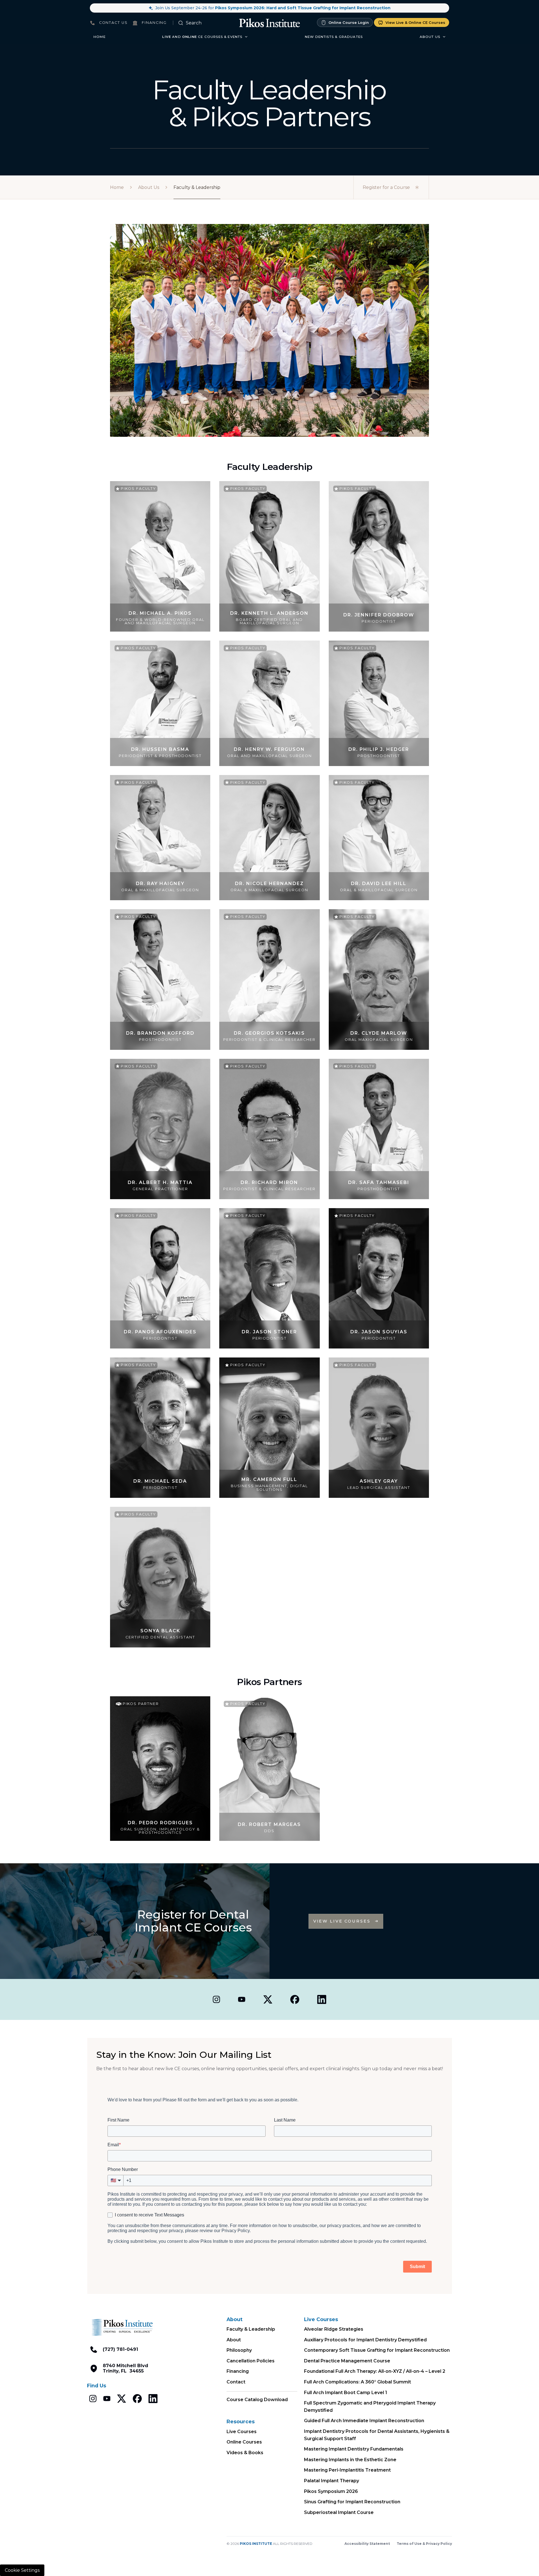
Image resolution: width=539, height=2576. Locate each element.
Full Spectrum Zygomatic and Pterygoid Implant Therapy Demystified (370, 2407)
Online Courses (244, 2442)
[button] (205, 37)
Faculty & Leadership (251, 2329)
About (234, 2340)
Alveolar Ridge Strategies (334, 2329)
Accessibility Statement (367, 2544)
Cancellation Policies (251, 2361)
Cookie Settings (22, 2570)
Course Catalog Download (257, 2400)
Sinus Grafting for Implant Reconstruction (352, 2502)
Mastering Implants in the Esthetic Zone (350, 2460)
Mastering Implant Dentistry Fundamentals (354, 2449)
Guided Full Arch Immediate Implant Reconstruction (364, 2421)
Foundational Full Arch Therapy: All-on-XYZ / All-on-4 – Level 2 (375, 2371)
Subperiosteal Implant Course (339, 2512)
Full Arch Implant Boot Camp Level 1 (346, 2393)
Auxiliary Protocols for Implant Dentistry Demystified (365, 2340)
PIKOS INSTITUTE (256, 2544)
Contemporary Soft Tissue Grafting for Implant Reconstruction (377, 2350)
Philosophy (239, 2350)
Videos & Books (245, 2453)
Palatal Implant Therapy (332, 2481)
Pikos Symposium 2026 (331, 2491)
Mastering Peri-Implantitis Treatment (347, 2470)
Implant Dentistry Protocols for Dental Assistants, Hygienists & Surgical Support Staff (377, 2435)
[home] (269, 23)
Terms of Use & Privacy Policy (424, 2544)
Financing (238, 2371)
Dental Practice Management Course (347, 2361)
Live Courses (242, 2432)
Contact (236, 2382)
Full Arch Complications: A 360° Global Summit (358, 2382)
